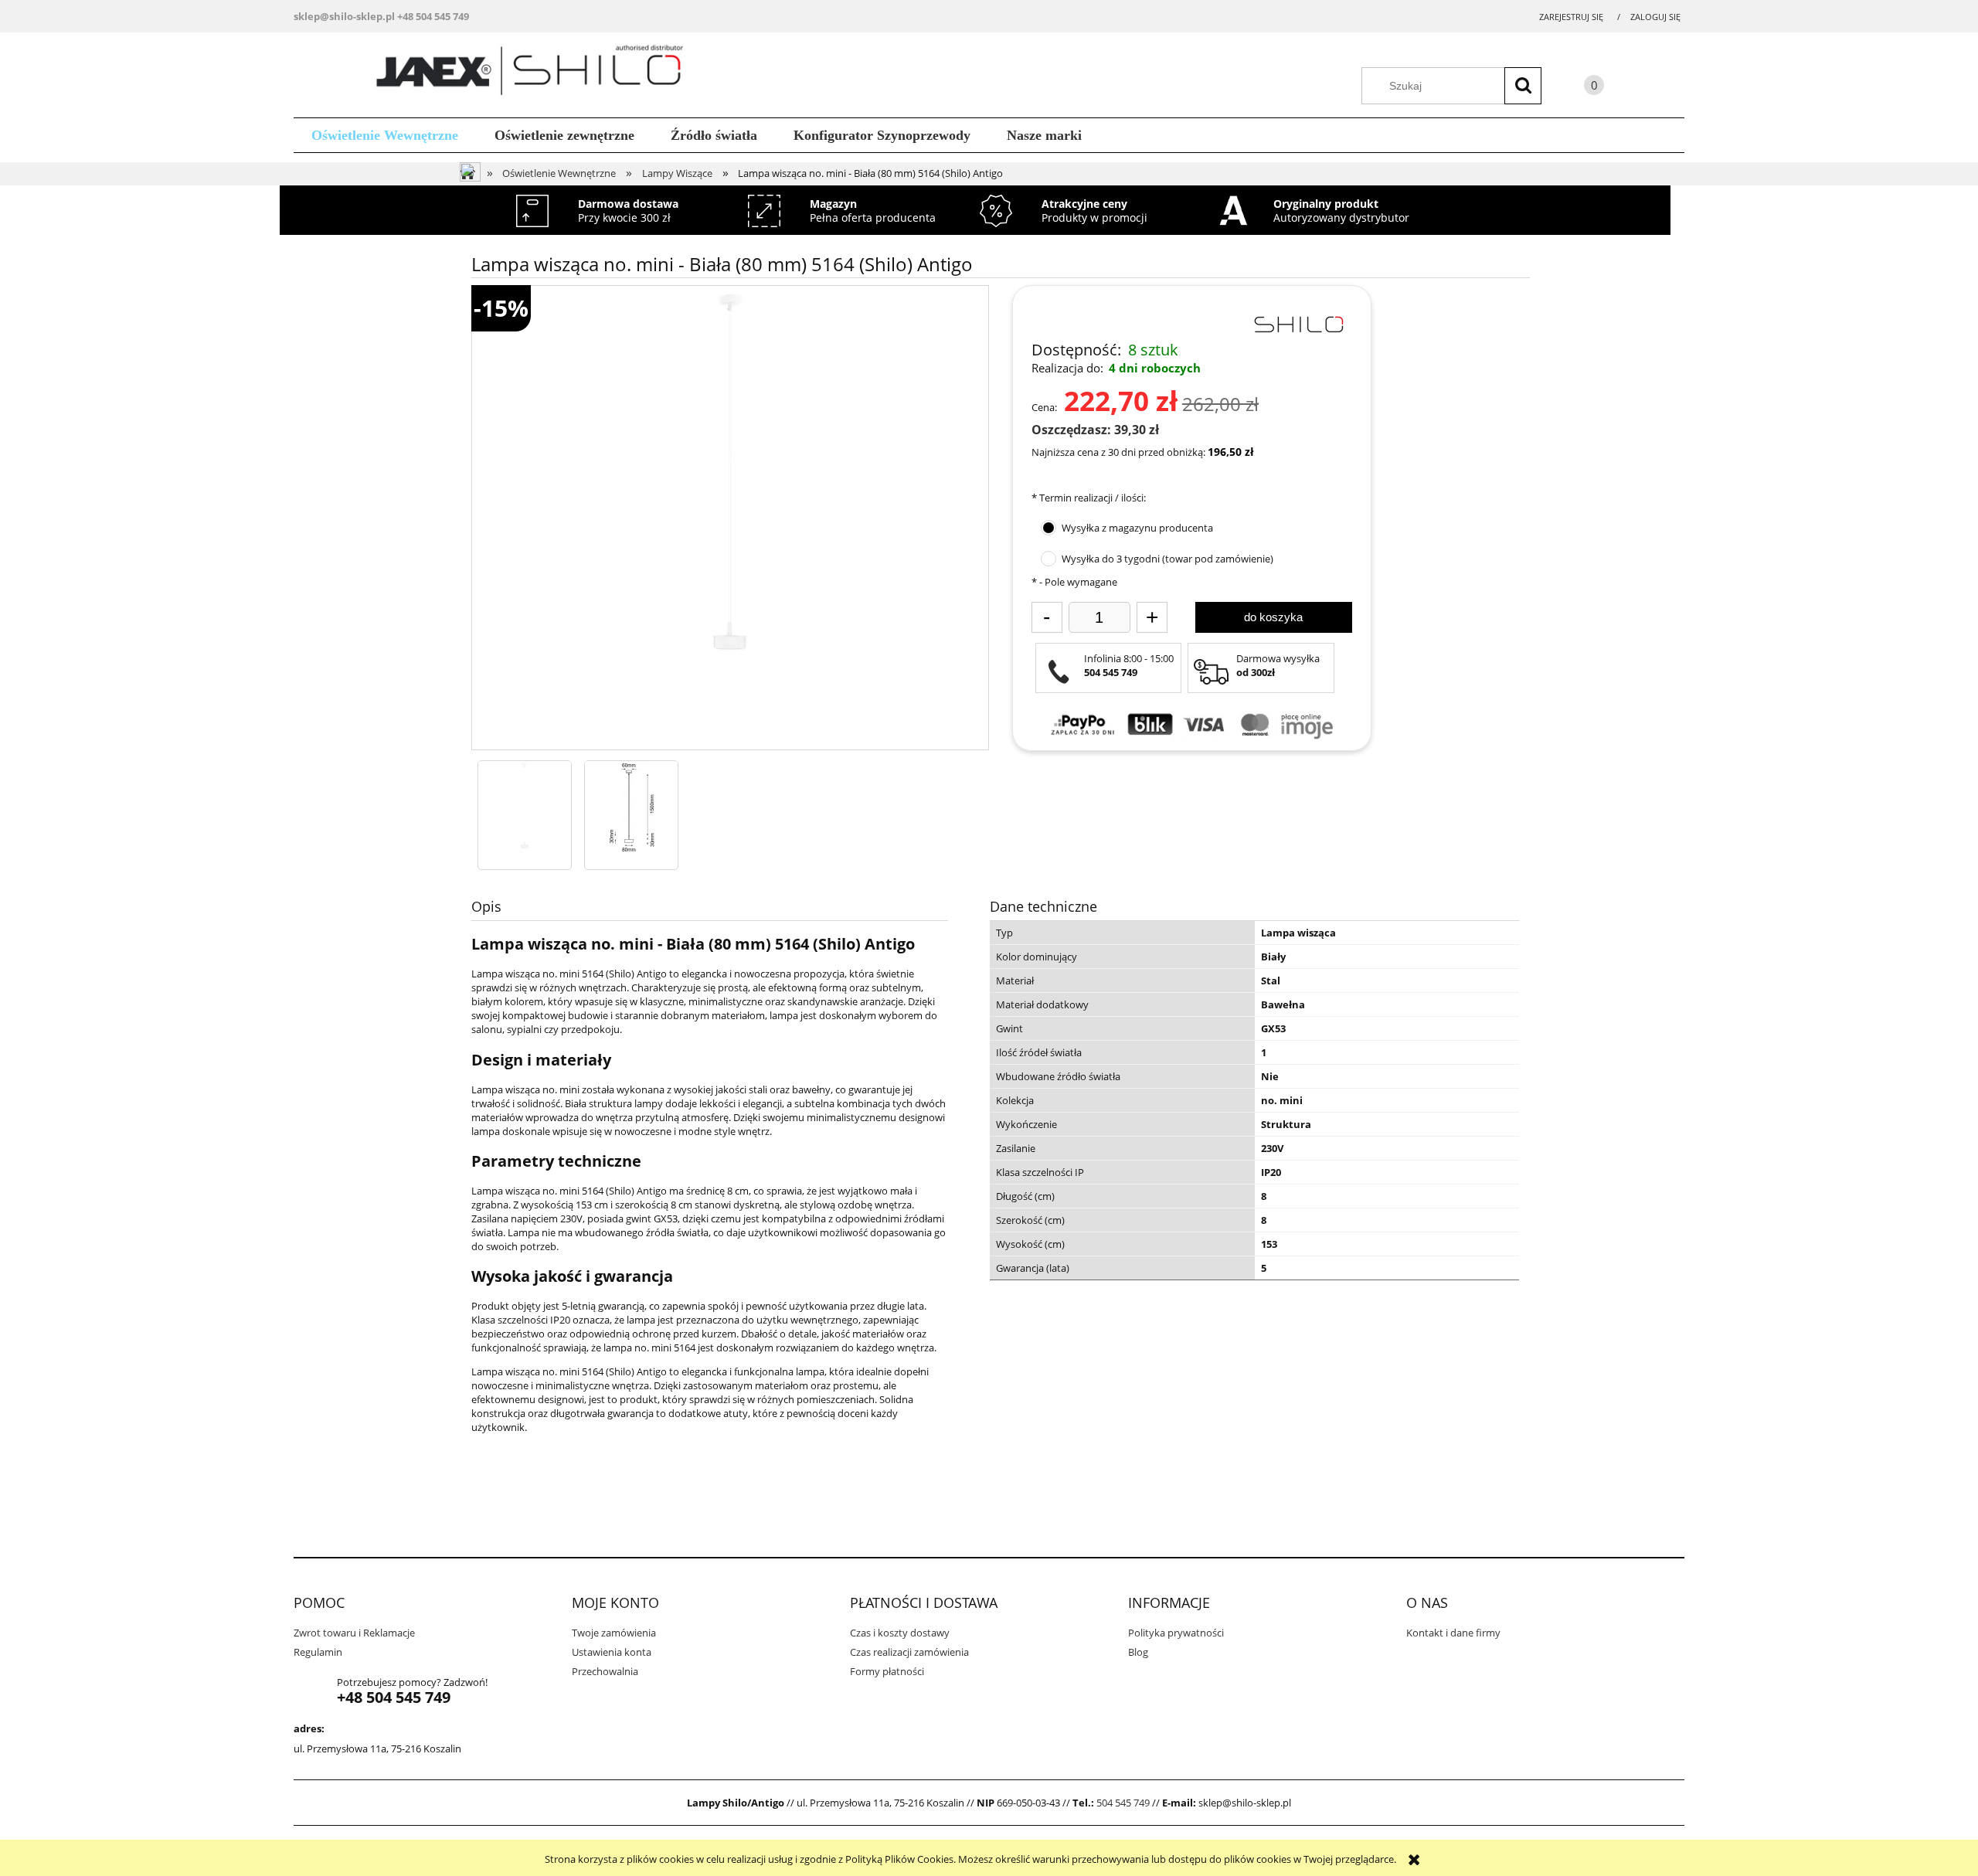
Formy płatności (887, 1671)
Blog (1138, 1652)
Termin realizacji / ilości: (1089, 498)
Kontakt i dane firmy (1453, 1633)
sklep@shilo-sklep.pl (344, 16)
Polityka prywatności (1176, 1633)
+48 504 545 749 (433, 16)
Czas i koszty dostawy (900, 1633)
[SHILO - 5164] (525, 807)
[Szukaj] (1523, 86)
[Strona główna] (535, 73)
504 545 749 (1123, 1803)
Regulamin (318, 1652)
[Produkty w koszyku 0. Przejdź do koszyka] (1579, 88)
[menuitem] (385, 136)
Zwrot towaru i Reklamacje (354, 1633)
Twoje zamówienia (614, 1633)
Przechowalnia (605, 1671)
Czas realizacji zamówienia (909, 1652)
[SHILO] (1298, 323)
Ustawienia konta (612, 1652)
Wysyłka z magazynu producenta (1137, 528)
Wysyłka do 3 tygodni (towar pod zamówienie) (1167, 559)
